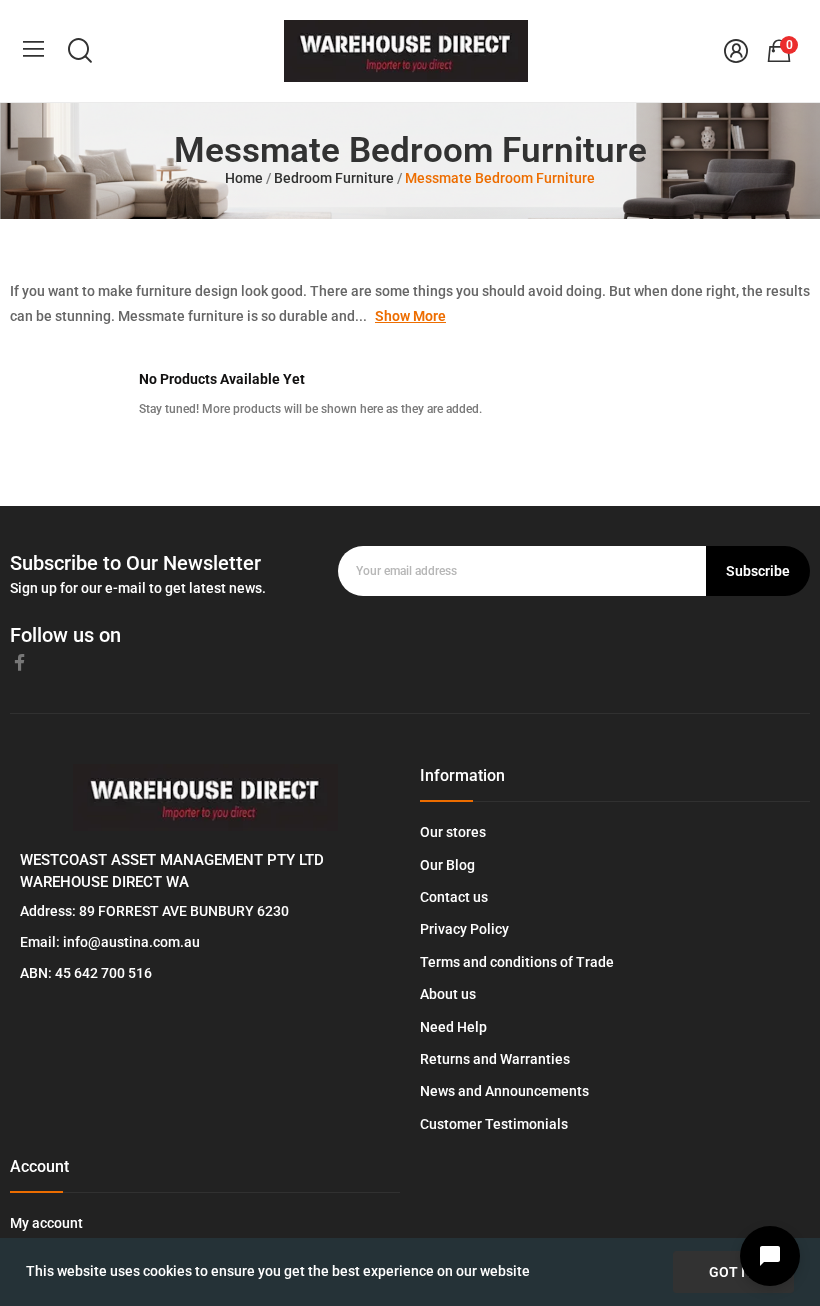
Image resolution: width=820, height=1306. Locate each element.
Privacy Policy (464, 929)
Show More (410, 316)
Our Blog (447, 865)
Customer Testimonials (494, 1124)
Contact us (454, 897)
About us (448, 994)
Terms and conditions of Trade (517, 962)
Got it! (733, 1272)
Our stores (453, 832)
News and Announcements (504, 1091)
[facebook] (20, 663)
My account (46, 1223)
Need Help (453, 1027)
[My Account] (736, 51)
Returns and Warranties (495, 1059)
